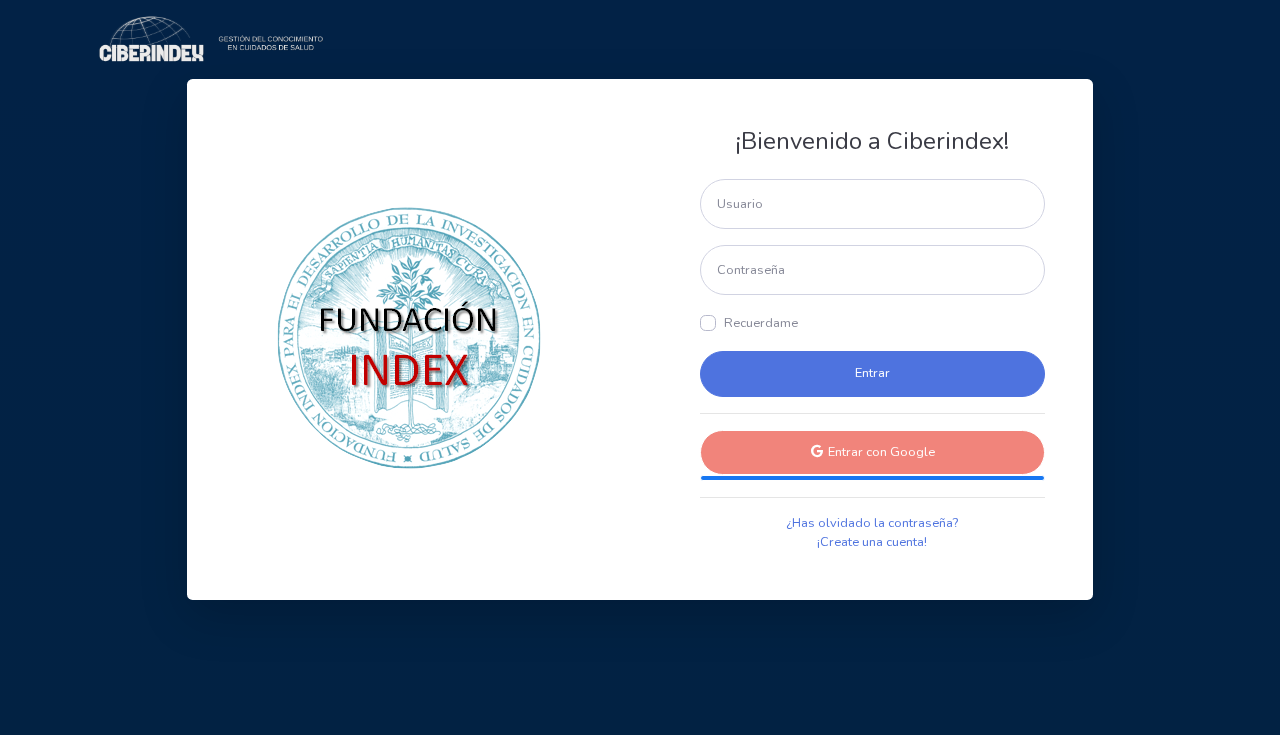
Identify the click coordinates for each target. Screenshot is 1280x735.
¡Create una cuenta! (872, 542)
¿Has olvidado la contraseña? (872, 523)
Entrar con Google (880, 452)
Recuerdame (761, 323)
